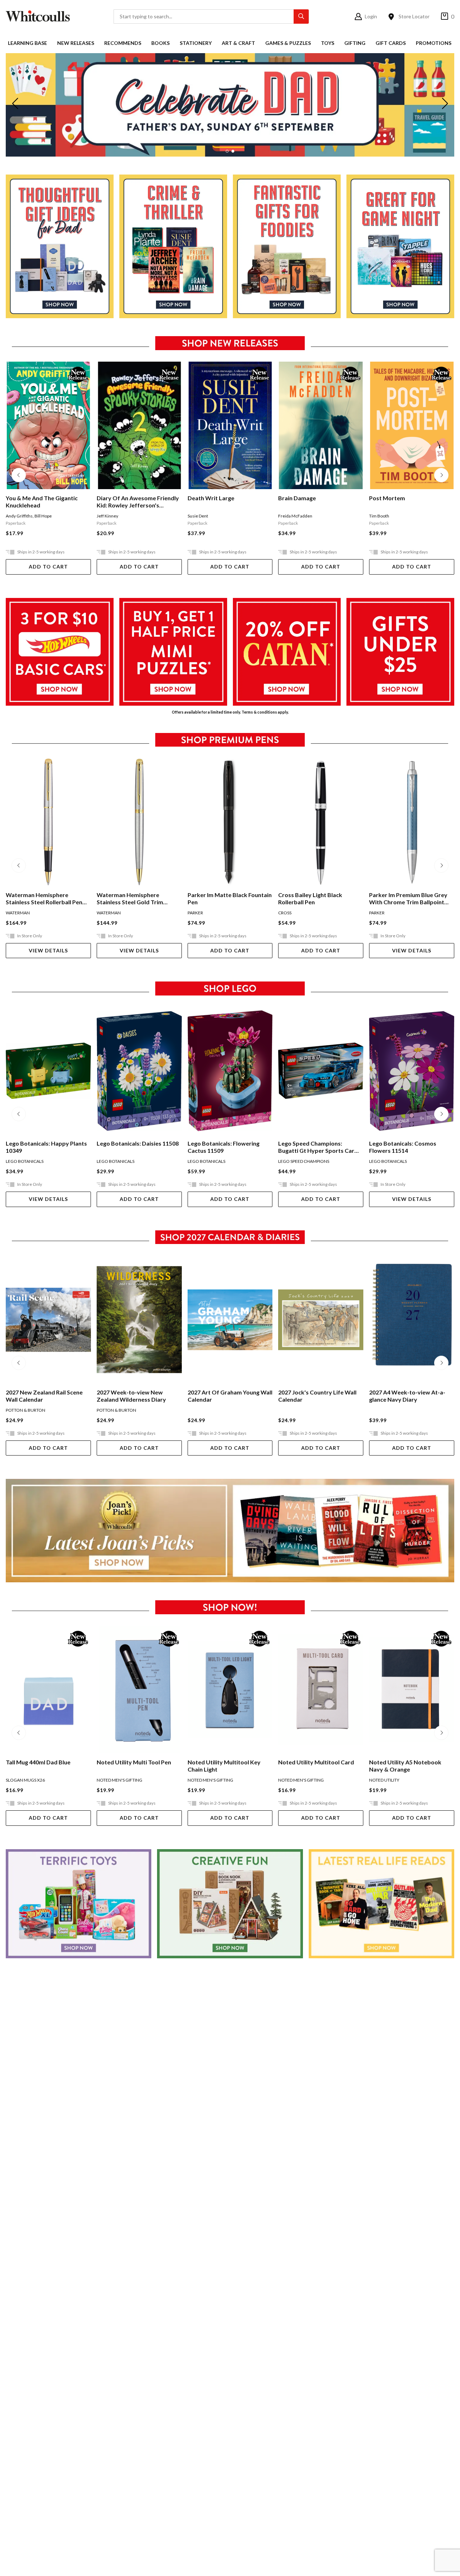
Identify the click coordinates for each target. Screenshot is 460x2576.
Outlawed (383, 498)
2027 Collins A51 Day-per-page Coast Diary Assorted (410, 1396)
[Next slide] (445, 105)
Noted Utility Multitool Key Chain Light (133, 1766)
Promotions (434, 43)
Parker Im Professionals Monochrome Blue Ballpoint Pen (406, 899)
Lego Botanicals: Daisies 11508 (47, 1143)
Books (160, 43)
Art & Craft (238, 43)
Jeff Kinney (17, 516)
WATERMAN (18, 913)
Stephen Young (409, 516)
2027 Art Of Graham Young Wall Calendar (139, 1396)
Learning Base (27, 43)
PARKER (104, 913)
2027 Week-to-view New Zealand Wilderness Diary (40, 1396)
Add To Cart (48, 567)
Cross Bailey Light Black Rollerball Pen (220, 898)
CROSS (194, 913)
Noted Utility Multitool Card (226, 1762)
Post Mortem (296, 498)
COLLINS (378, 1410)
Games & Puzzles (288, 43)
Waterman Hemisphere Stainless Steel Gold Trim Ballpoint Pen (39, 899)
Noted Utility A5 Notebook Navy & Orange (314, 1766)
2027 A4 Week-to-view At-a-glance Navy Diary (316, 1396)
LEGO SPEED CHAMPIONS (213, 1161)
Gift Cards (391, 43)
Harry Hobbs (381, 516)
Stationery (196, 43)
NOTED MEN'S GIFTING (29, 1780)
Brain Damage (206, 498)
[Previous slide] (15, 105)
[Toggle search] (301, 17)
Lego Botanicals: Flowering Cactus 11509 (133, 1147)
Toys (328, 43)
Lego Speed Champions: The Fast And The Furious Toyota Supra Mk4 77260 (408, 1147)
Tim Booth (288, 516)
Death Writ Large (120, 498)
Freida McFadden (205, 516)
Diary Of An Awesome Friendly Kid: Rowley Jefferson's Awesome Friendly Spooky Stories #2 (47, 502)
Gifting (355, 43)
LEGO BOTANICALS (25, 1161)
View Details (48, 950)
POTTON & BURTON (26, 1410)
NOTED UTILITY (293, 1780)
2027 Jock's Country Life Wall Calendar (227, 1396)
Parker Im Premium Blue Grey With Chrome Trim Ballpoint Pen (317, 899)
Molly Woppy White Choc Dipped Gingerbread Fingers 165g (407, 1766)
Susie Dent (107, 516)
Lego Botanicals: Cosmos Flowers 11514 (312, 1147)
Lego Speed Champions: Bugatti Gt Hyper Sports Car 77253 (226, 1147)
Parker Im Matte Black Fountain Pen (139, 898)
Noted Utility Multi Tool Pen (43, 1762)
